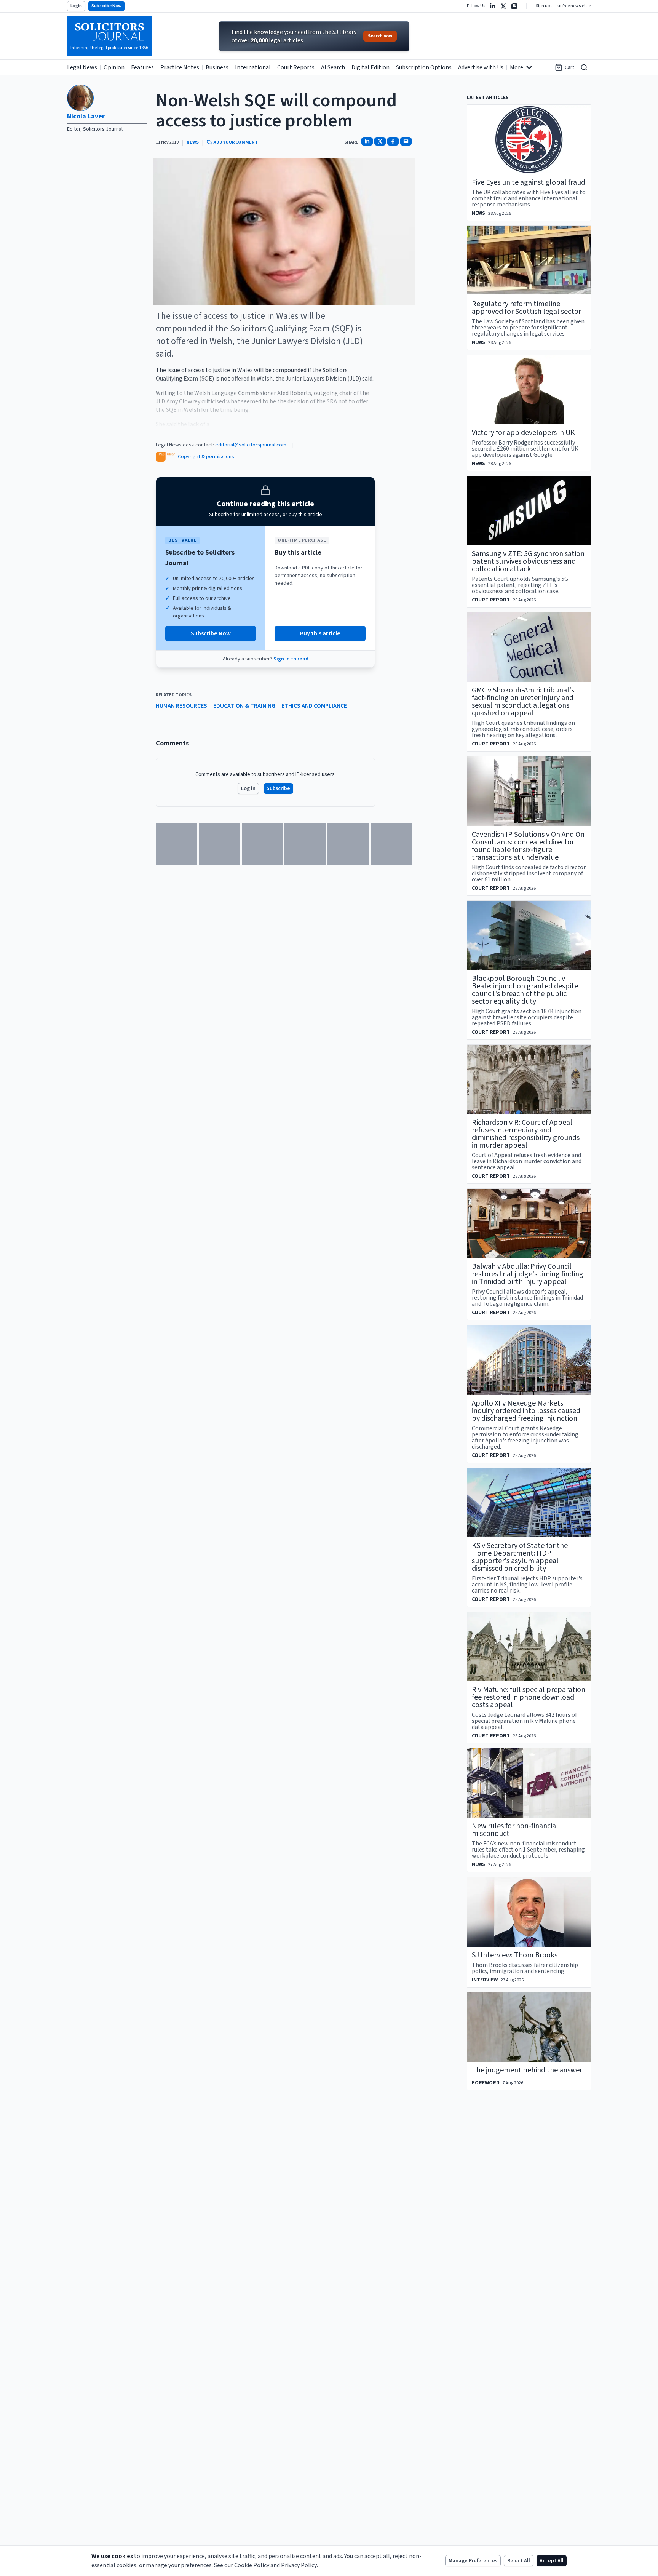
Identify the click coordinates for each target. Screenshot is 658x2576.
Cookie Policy (252, 2565)
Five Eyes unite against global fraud (529, 182)
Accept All (552, 2561)
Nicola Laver (86, 116)
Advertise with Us (481, 67)
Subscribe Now (106, 6)
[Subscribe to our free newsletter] (514, 6)
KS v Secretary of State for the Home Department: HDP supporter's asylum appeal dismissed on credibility (520, 1557)
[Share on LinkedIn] (367, 141)
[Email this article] (406, 141)
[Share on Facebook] (393, 141)
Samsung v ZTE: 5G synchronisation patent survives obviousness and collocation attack (528, 561)
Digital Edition (371, 67)
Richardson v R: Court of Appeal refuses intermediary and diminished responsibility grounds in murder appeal (526, 1134)
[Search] (584, 67)
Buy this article (320, 633)
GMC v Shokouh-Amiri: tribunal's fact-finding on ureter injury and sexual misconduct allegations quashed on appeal (523, 702)
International (253, 67)
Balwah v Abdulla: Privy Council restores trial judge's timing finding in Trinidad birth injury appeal (528, 1274)
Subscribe (278, 788)
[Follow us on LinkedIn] (493, 6)
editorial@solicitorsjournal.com (251, 445)
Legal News (82, 67)
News (193, 142)
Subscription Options (424, 67)
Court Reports (296, 67)
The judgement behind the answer (527, 2070)
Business (217, 67)
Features (142, 67)
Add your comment (236, 142)
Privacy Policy (299, 2565)
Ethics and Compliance (314, 706)
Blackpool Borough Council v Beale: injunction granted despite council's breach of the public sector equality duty (525, 990)
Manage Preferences (473, 2561)
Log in (248, 788)
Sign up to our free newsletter (563, 6)
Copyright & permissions (206, 457)
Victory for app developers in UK (523, 433)
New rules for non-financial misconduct (515, 1830)
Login (76, 6)
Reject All (519, 2561)
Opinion (114, 67)
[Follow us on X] (503, 6)
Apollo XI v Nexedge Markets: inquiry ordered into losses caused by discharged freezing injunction (526, 1411)
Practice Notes (180, 67)
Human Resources (181, 706)
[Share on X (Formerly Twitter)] (380, 141)
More (517, 67)
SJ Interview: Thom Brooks (515, 1955)
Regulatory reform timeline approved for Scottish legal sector (526, 308)
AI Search (333, 67)
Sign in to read (291, 659)
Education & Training (244, 706)
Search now (380, 36)
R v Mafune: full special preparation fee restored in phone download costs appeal (529, 1697)
